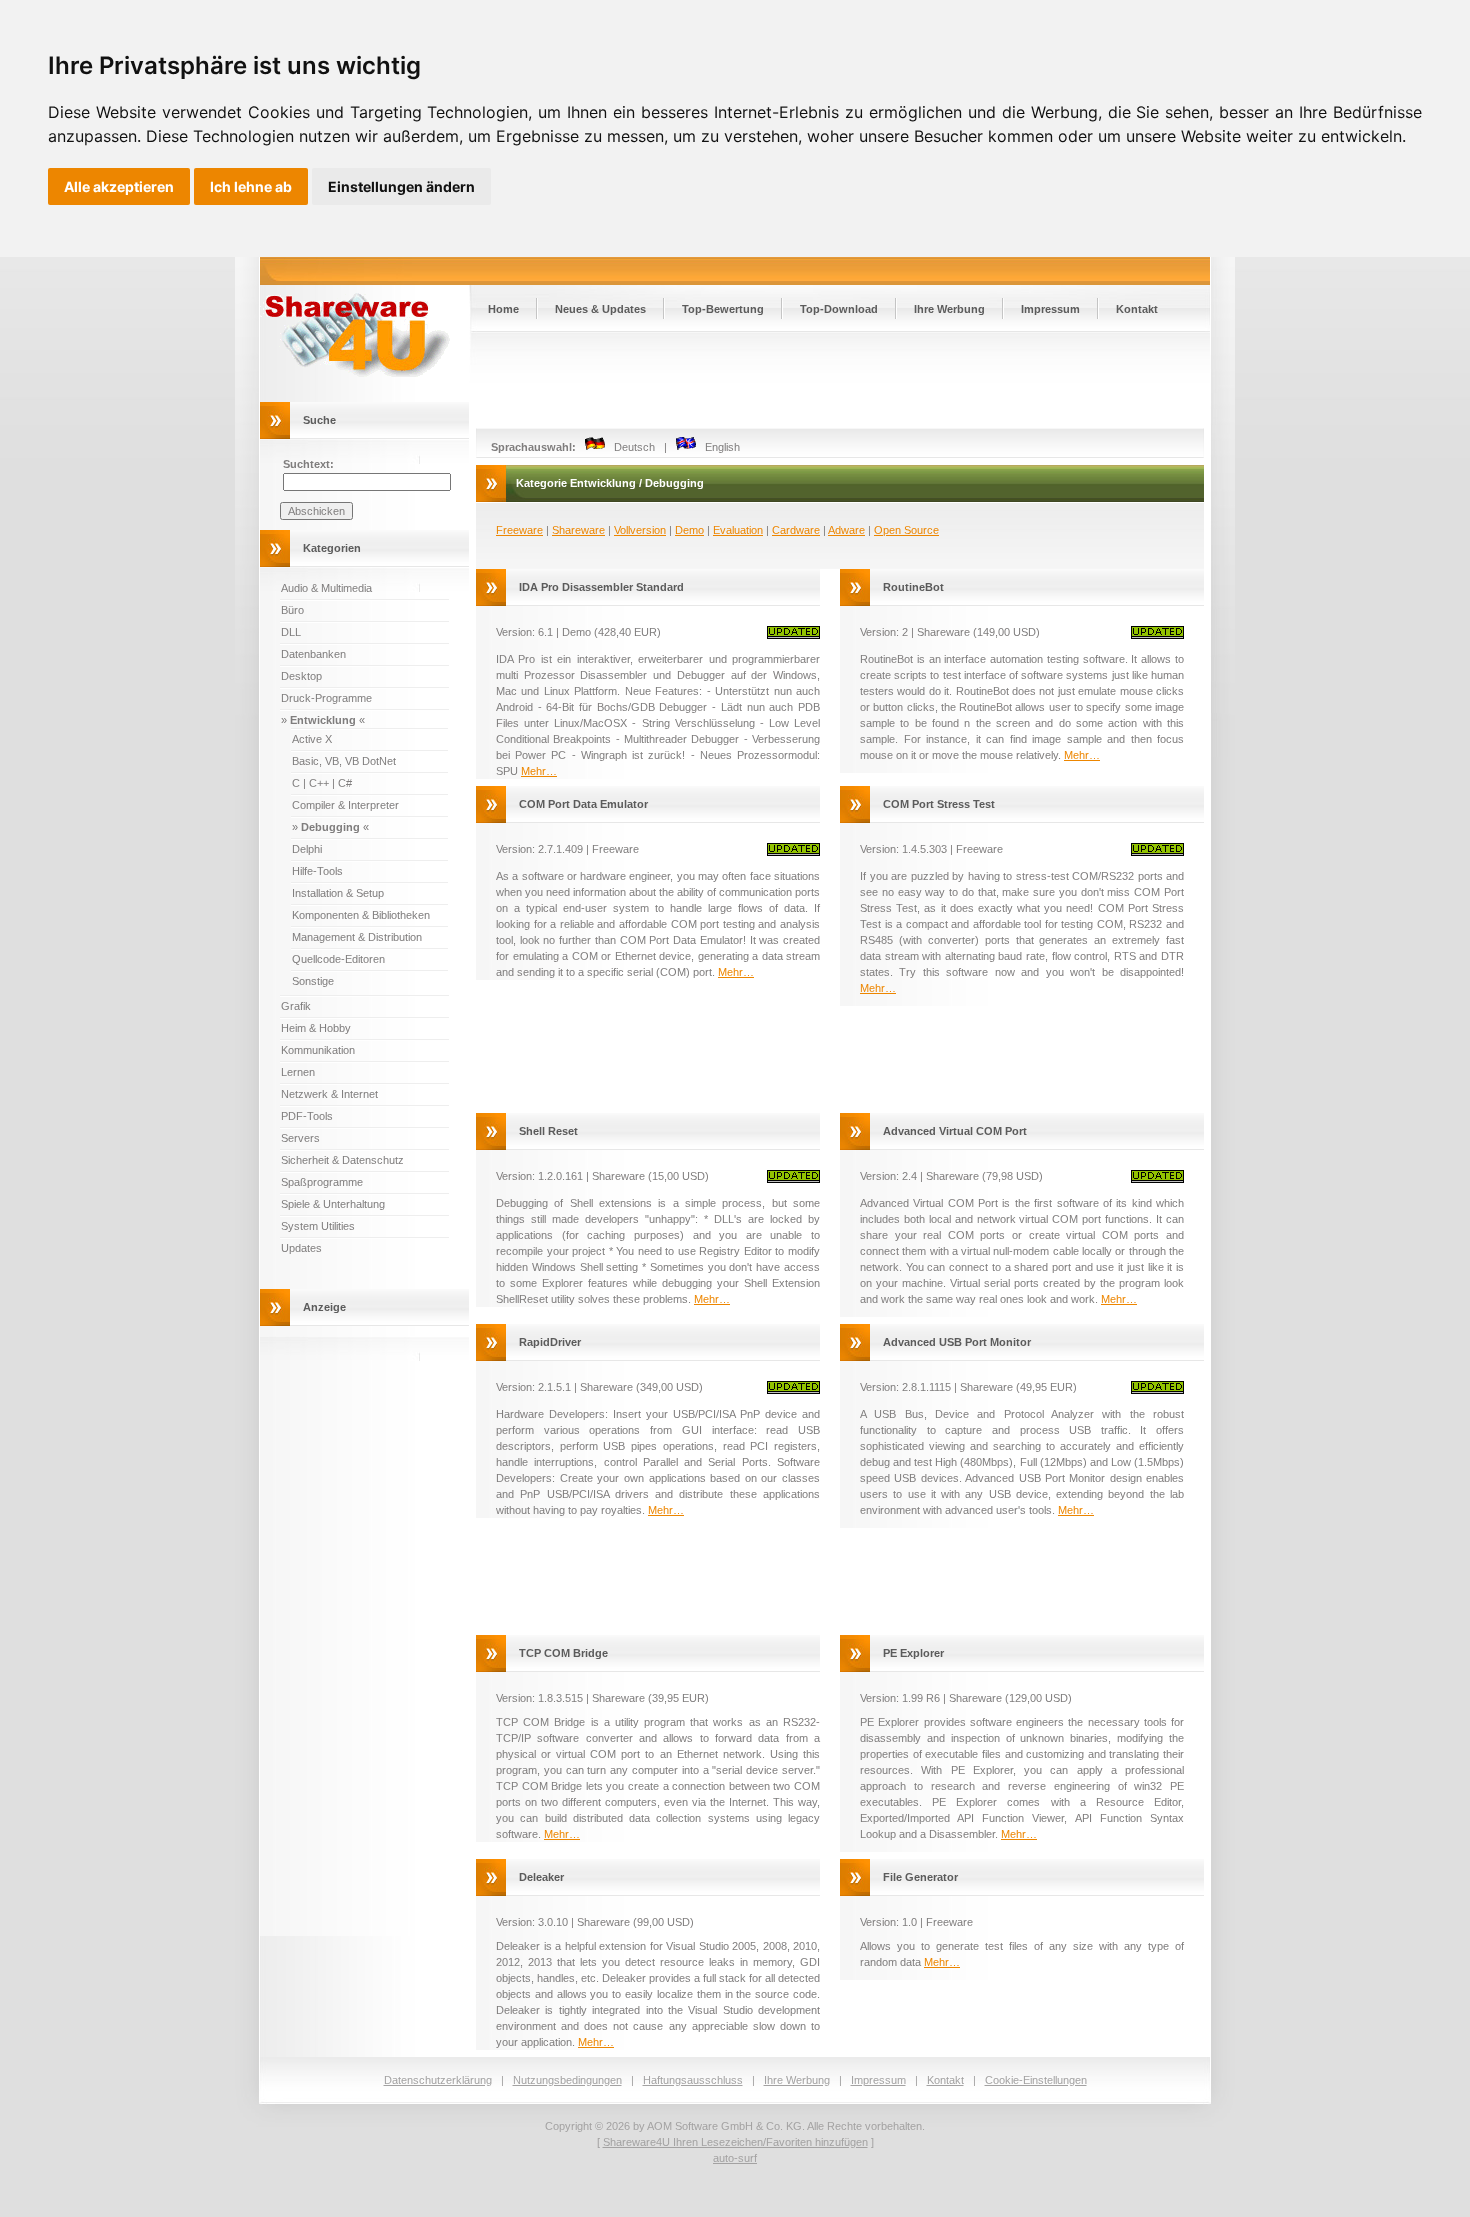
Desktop (301, 676)
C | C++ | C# (322, 783)
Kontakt (1137, 309)
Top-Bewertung (723, 309)
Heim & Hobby (316, 1028)
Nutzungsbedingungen (567, 2080)
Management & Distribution (357, 937)
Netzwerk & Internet (329, 1094)
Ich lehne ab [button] (251, 186)
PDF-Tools (307, 1116)
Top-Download (839, 309)
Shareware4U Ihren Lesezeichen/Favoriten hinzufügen (735, 2142)
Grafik (296, 1006)
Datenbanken (313, 654)
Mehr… (539, 771)
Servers (300, 1138)
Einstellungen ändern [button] (401, 186)
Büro (292, 610)
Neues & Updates (600, 309)
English (718, 447)
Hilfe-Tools (317, 871)
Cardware (796, 530)
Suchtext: (308, 464)
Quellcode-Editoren (338, 959)
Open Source (906, 530)
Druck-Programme (326, 698)
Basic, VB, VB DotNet (344, 761)
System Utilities (318, 1226)
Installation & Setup (338, 893)
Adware (846, 530)
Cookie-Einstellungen (1036, 2080)
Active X (312, 739)
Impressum (1050, 309)
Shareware (578, 530)
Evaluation (738, 530)
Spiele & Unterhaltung (333, 1204)
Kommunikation (318, 1050)
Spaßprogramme (322, 1182)
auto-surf (735, 2158)
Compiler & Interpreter (345, 805)
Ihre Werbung (949, 309)
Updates (301, 1248)
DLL (291, 632)
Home (503, 309)
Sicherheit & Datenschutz (342, 1160)
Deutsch (630, 447)
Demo (689, 530)
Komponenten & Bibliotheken (361, 915)
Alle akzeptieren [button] (119, 186)
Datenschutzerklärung (438, 2080)
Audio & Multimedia (326, 588)
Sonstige (313, 981)
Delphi (307, 849)
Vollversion (640, 530)
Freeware (519, 530)
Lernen (298, 1072)
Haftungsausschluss (693, 2080)
